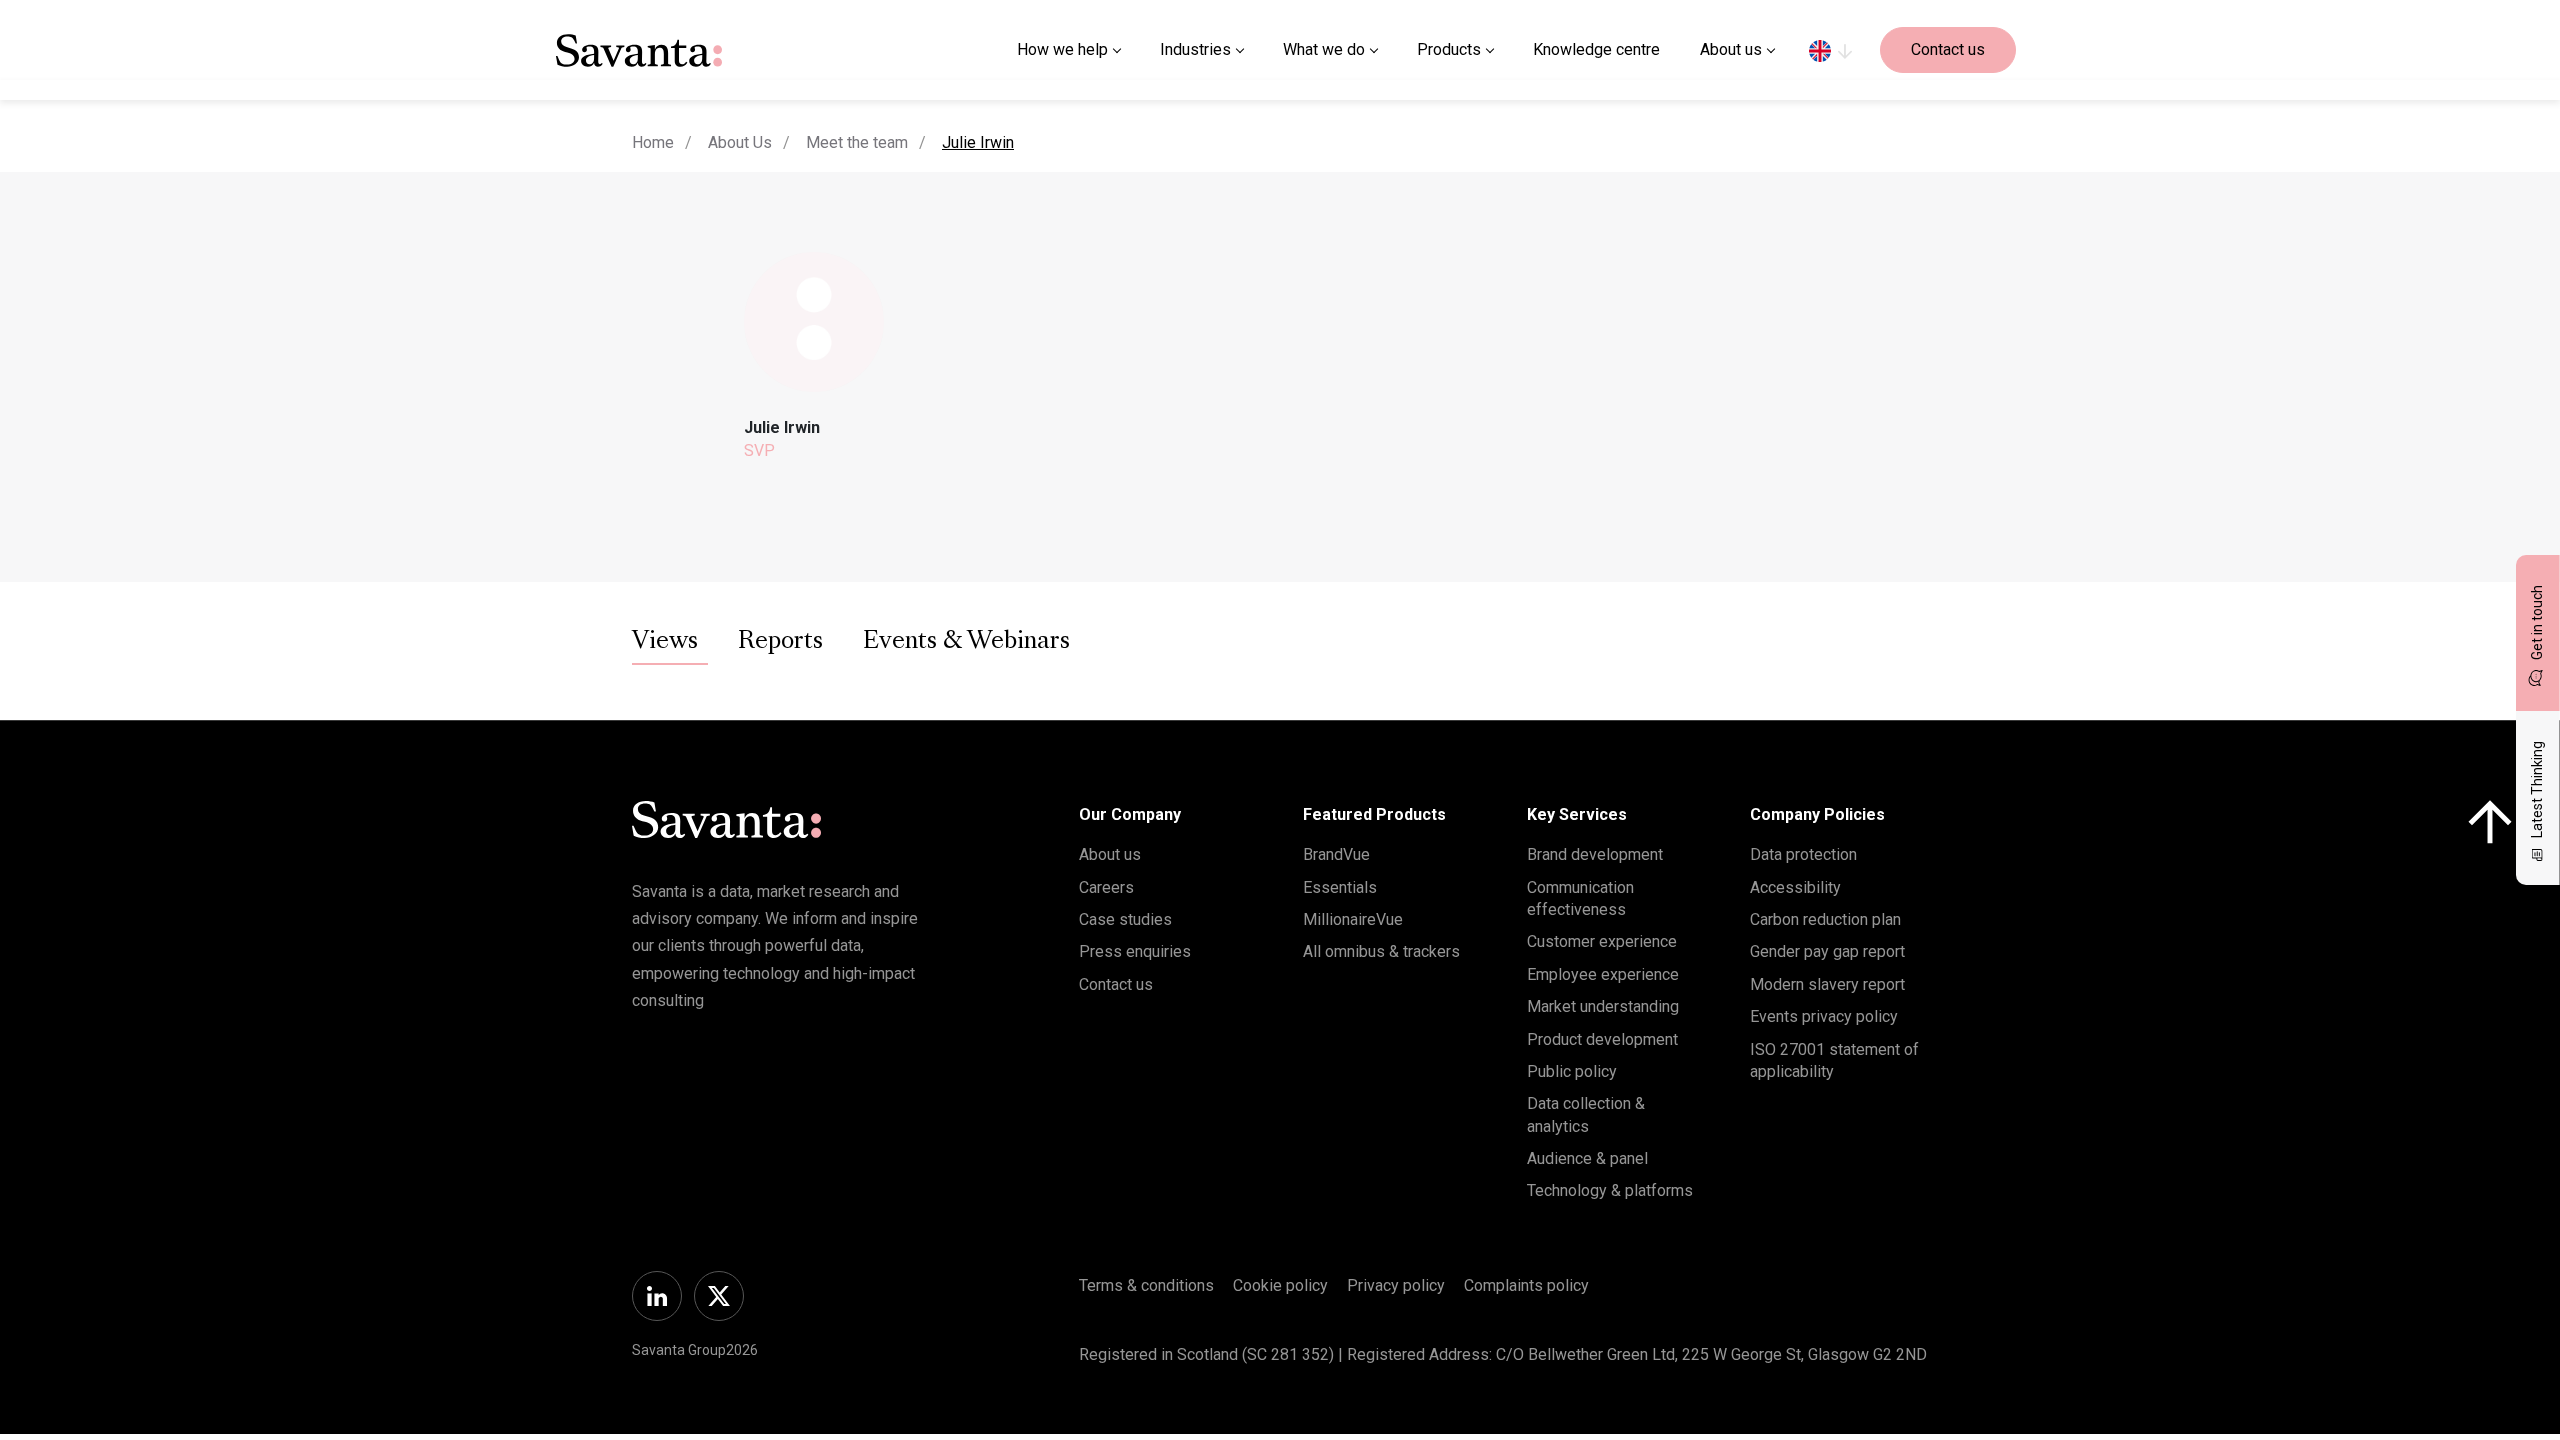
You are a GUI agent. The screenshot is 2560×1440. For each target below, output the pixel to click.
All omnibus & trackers (1381, 951)
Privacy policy (1396, 1285)
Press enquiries (1135, 951)
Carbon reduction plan (1825, 919)
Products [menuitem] (1449, 49)
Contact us (1948, 49)
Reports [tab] (780, 642)
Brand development (1595, 854)
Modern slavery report (1827, 984)
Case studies (1125, 919)
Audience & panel (1587, 1158)
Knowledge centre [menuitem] (1596, 49)
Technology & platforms (1610, 1190)
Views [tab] (665, 642)
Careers (1106, 887)
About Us (740, 142)
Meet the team (857, 142)
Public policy (1572, 1071)
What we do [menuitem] (1324, 49)
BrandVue (1336, 854)
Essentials (1340, 887)
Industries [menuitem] (1195, 49)
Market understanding (1603, 1006)
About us (1110, 854)
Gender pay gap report (1827, 951)
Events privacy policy (1824, 1016)
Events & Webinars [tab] (966, 642)
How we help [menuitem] (1062, 49)
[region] (1830, 50)
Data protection (1803, 854)
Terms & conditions (1146, 1285)
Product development (1602, 1039)
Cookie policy (1280, 1285)
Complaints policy (1526, 1285)
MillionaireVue (1353, 919)
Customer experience (1602, 941)
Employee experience (1603, 974)
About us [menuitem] (1731, 49)
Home (653, 142)
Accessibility (1795, 887)
